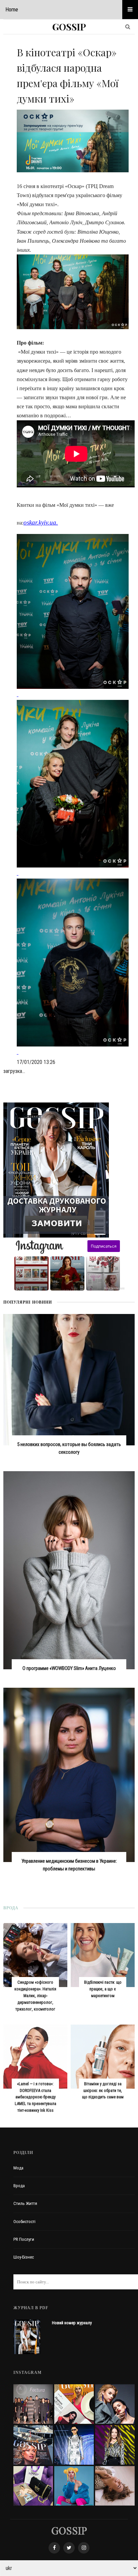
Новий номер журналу (72, 2323)
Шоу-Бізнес (24, 2257)
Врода (19, 2186)
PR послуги (24, 2239)
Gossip (69, 27)
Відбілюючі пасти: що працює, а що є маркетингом (103, 1989)
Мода (18, 2168)
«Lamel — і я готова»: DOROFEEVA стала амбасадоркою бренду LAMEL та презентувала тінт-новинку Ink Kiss (36, 2097)
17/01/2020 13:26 (36, 1062)
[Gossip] (69, 2531)
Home (12, 9)
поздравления (114, 1288)
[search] (128, 27)
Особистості (24, 2222)
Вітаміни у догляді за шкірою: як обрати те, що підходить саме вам (103, 2090)
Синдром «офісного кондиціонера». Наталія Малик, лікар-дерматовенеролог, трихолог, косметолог (35, 1996)
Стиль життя (25, 2203)
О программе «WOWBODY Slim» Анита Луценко (69, 1668)
